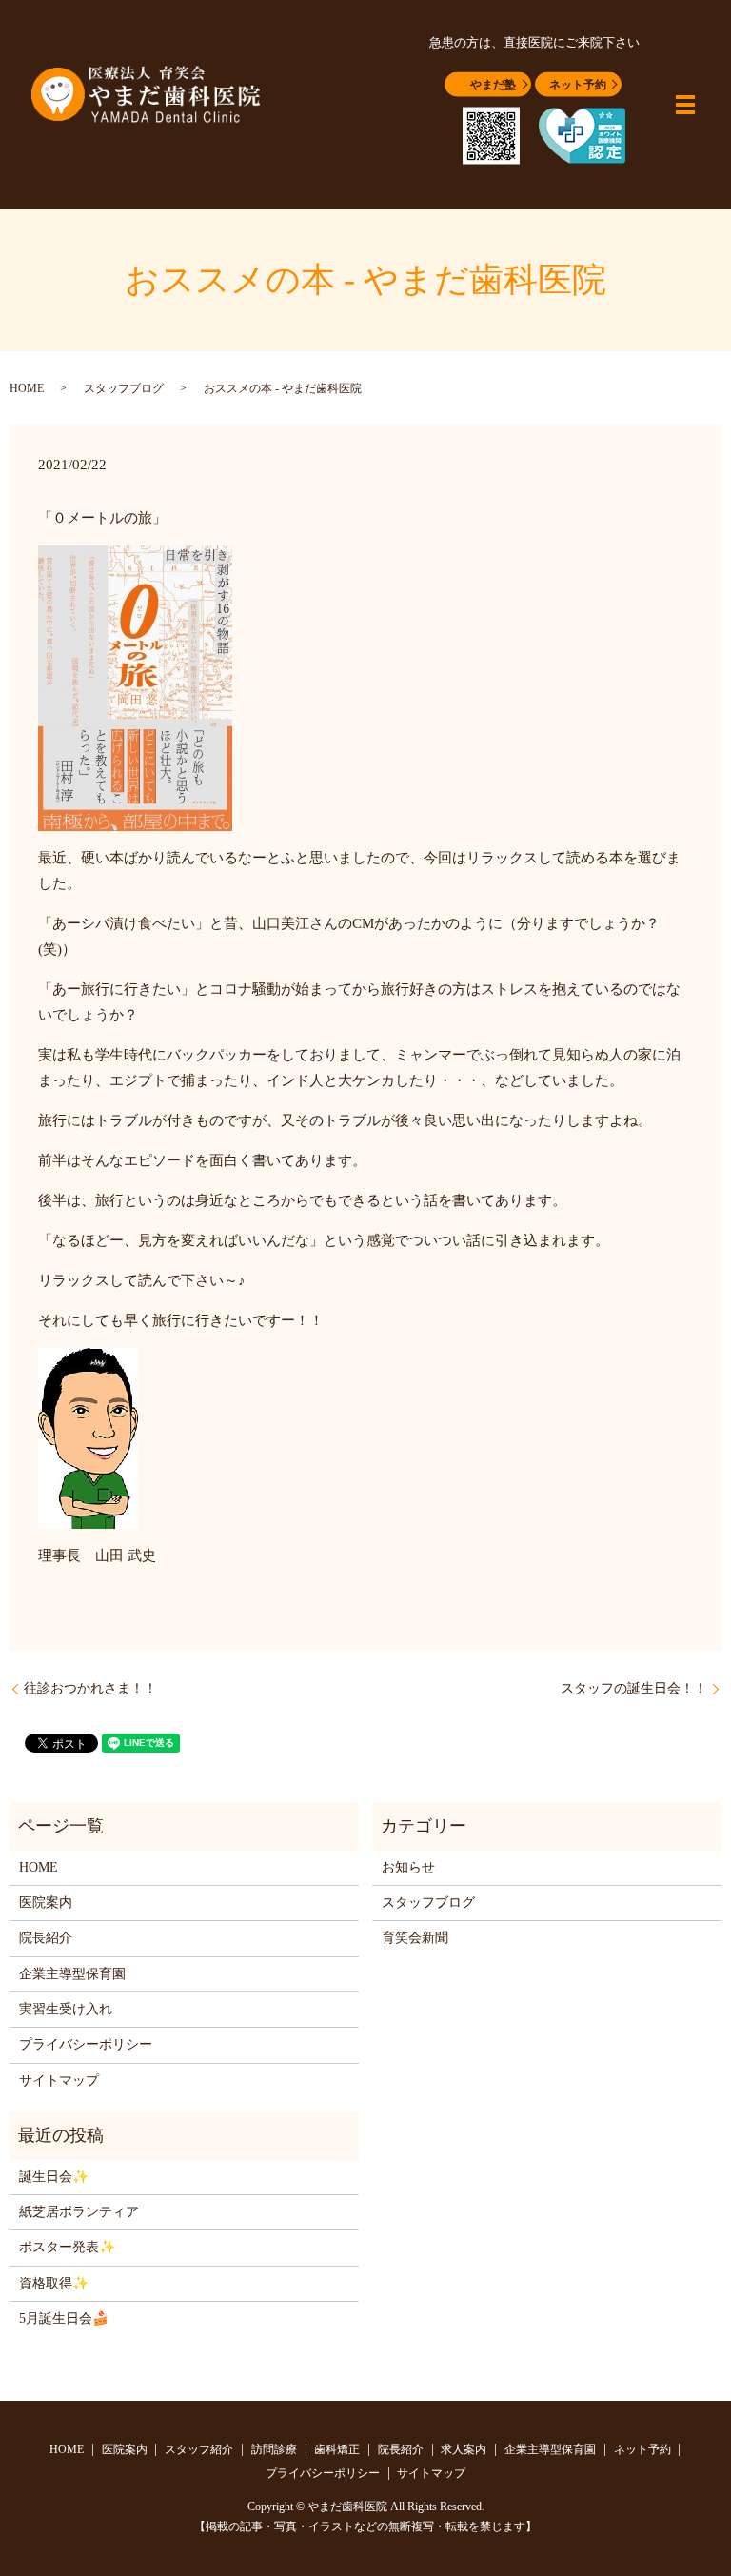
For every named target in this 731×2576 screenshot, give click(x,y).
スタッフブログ (124, 388)
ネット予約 (578, 85)
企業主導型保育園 (72, 1974)
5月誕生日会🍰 (64, 2318)
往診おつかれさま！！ (90, 1688)
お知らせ (408, 1867)
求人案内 (464, 2449)
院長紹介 (46, 1938)
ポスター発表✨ (67, 2247)
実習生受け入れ (66, 2009)
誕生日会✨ (54, 2177)
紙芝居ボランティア (79, 2212)
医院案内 (46, 1902)
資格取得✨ (54, 2283)
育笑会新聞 (415, 1938)
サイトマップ (59, 2081)
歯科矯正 (337, 2449)
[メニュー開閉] (685, 105)
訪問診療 (274, 2449)
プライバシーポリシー (86, 2044)
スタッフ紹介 (199, 2449)
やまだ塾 (493, 85)
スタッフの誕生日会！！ (634, 1688)
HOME (27, 388)
